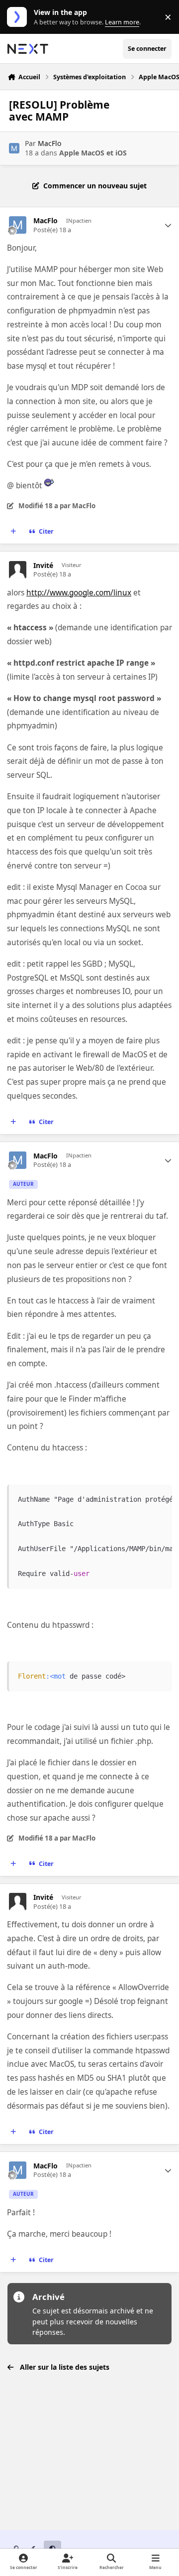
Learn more (19, 17)
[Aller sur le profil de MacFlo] (14, 148)
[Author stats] (168, 225)
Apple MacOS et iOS (93, 153)
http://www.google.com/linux (79, 593)
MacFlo (49, 143)
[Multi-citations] (13, 532)
